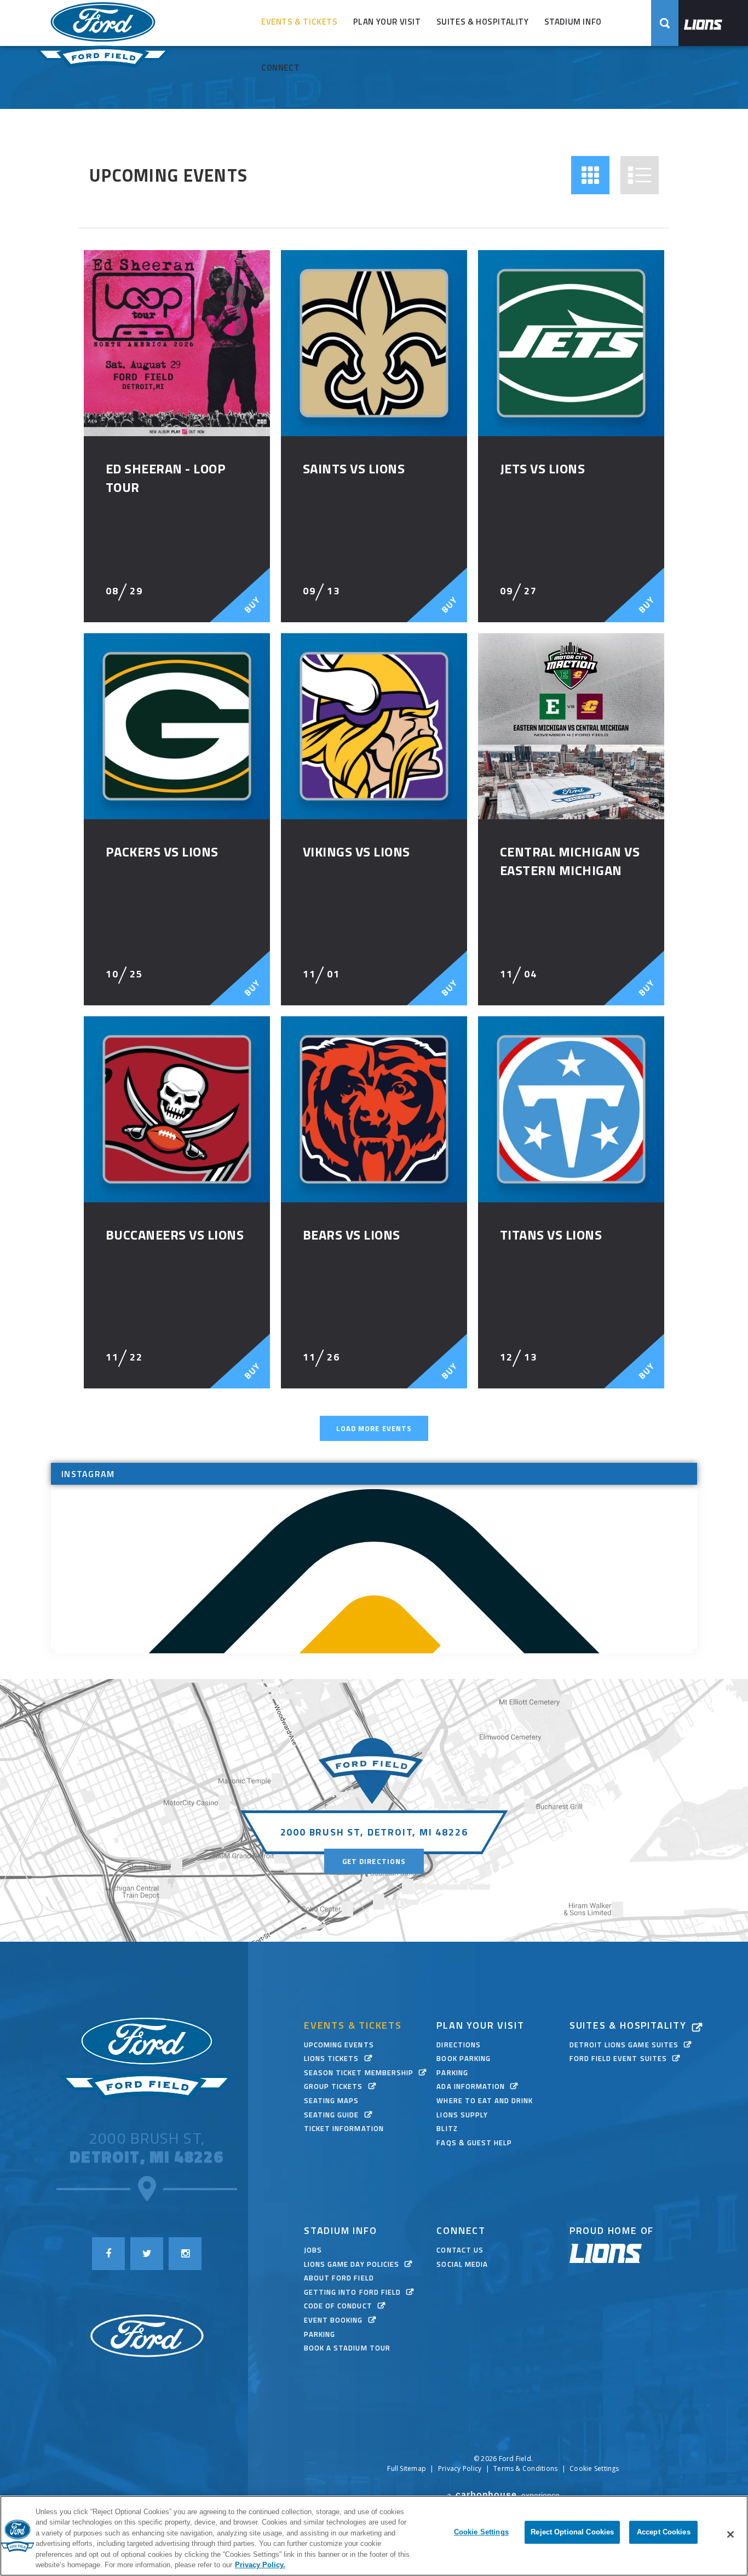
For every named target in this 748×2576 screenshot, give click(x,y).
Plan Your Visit (387, 22)
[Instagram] (185, 2254)
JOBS (313, 2250)
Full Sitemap (407, 2468)
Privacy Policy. (260, 2565)
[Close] (730, 2534)
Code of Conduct (338, 2306)
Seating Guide (332, 2115)
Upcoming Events (339, 2045)
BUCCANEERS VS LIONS (175, 1235)
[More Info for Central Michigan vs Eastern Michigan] (571, 726)
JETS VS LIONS (542, 468)
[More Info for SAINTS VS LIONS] (374, 343)
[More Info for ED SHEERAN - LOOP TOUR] (177, 343)
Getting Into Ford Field (352, 2292)
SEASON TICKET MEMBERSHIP (359, 2073)
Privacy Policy (460, 2468)
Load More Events (374, 1428)
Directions (458, 2045)
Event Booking (333, 2320)
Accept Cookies (664, 2532)
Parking (452, 2073)
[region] (374, 2536)
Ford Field (103, 48)
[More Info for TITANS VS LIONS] (571, 1109)
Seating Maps (331, 2100)
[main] (374, 894)
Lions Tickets (332, 2058)
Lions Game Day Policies (352, 2264)
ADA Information (471, 2086)
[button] (590, 175)
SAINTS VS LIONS (354, 468)
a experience (504, 2495)
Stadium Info (573, 22)
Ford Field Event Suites (618, 2058)
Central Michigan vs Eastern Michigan (570, 861)
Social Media (462, 2264)
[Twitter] (147, 2254)
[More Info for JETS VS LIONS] (571, 343)
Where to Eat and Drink (485, 2100)
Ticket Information (344, 2128)
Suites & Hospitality (483, 22)
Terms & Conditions (525, 2468)
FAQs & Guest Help (474, 2143)
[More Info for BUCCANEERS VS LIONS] (177, 1109)
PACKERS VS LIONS (162, 852)
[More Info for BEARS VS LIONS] (374, 1109)
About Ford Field (339, 2278)
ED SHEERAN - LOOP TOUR (166, 478)
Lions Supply (462, 2115)
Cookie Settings (594, 2469)
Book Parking (463, 2058)
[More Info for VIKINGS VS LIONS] (374, 726)
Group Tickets (333, 2086)
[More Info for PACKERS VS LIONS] (177, 726)
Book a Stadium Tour (347, 2348)
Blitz (447, 2128)
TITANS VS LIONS (551, 1235)
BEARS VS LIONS (352, 1235)
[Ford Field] (147, 2058)
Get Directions (374, 1861)
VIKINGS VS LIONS (356, 852)
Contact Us (460, 2250)
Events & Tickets (300, 22)
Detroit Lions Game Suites (624, 2045)
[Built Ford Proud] (147, 2337)
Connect (280, 68)
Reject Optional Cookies (572, 2532)
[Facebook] (108, 2254)
